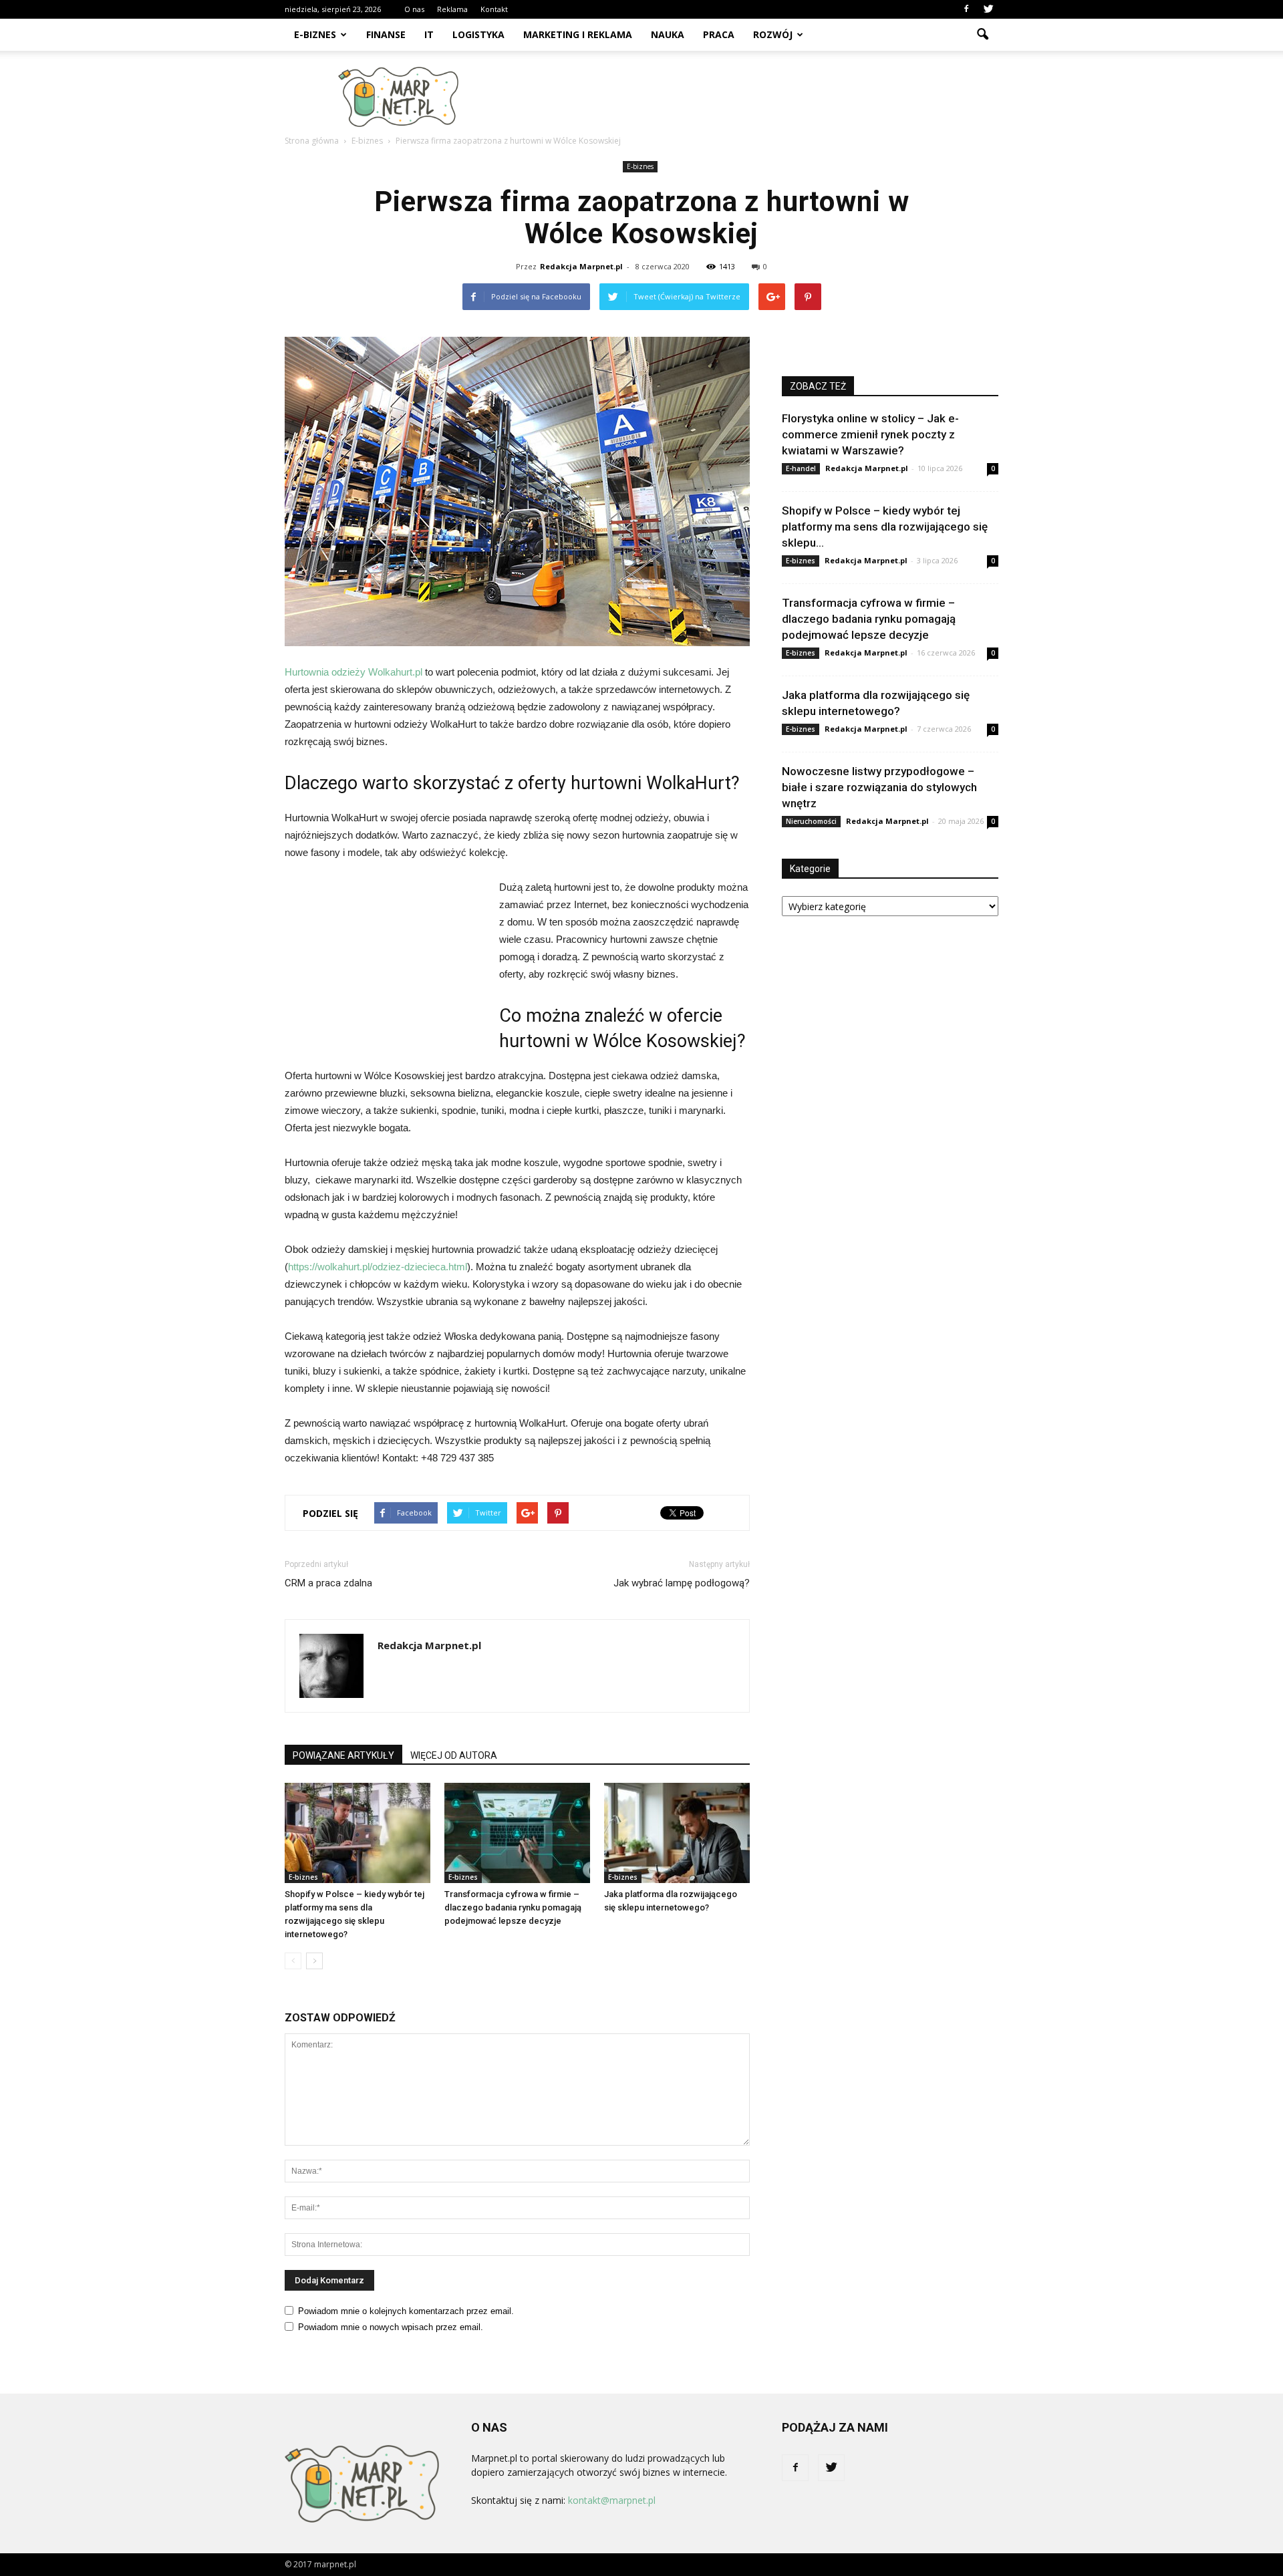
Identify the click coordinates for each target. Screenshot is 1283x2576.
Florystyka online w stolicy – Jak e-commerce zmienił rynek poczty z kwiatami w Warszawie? (870, 434)
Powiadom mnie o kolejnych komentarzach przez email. (406, 2311)
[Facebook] (966, 9)
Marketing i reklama (578, 34)
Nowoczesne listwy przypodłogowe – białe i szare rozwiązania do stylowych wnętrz (879, 787)
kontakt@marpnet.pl (612, 2500)
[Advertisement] (755, 97)
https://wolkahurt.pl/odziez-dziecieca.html (378, 1267)
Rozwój (773, 34)
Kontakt (494, 9)
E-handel (801, 468)
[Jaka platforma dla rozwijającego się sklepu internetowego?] (677, 1833)
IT (429, 34)
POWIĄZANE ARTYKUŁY (343, 1755)
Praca (719, 34)
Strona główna (312, 141)
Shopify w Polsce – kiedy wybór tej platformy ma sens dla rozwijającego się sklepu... (885, 527)
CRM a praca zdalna (328, 1583)
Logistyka (478, 34)
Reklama (452, 9)
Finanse (386, 34)
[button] (982, 35)
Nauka (668, 34)
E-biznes (315, 34)
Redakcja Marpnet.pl (581, 266)
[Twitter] (988, 9)
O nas (414, 9)
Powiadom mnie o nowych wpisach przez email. (391, 2327)
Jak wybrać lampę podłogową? (682, 1583)
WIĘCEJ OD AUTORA (454, 1755)
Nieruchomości (811, 821)
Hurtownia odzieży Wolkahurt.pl (353, 672)
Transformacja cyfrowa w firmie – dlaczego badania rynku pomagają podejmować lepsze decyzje (513, 1907)
